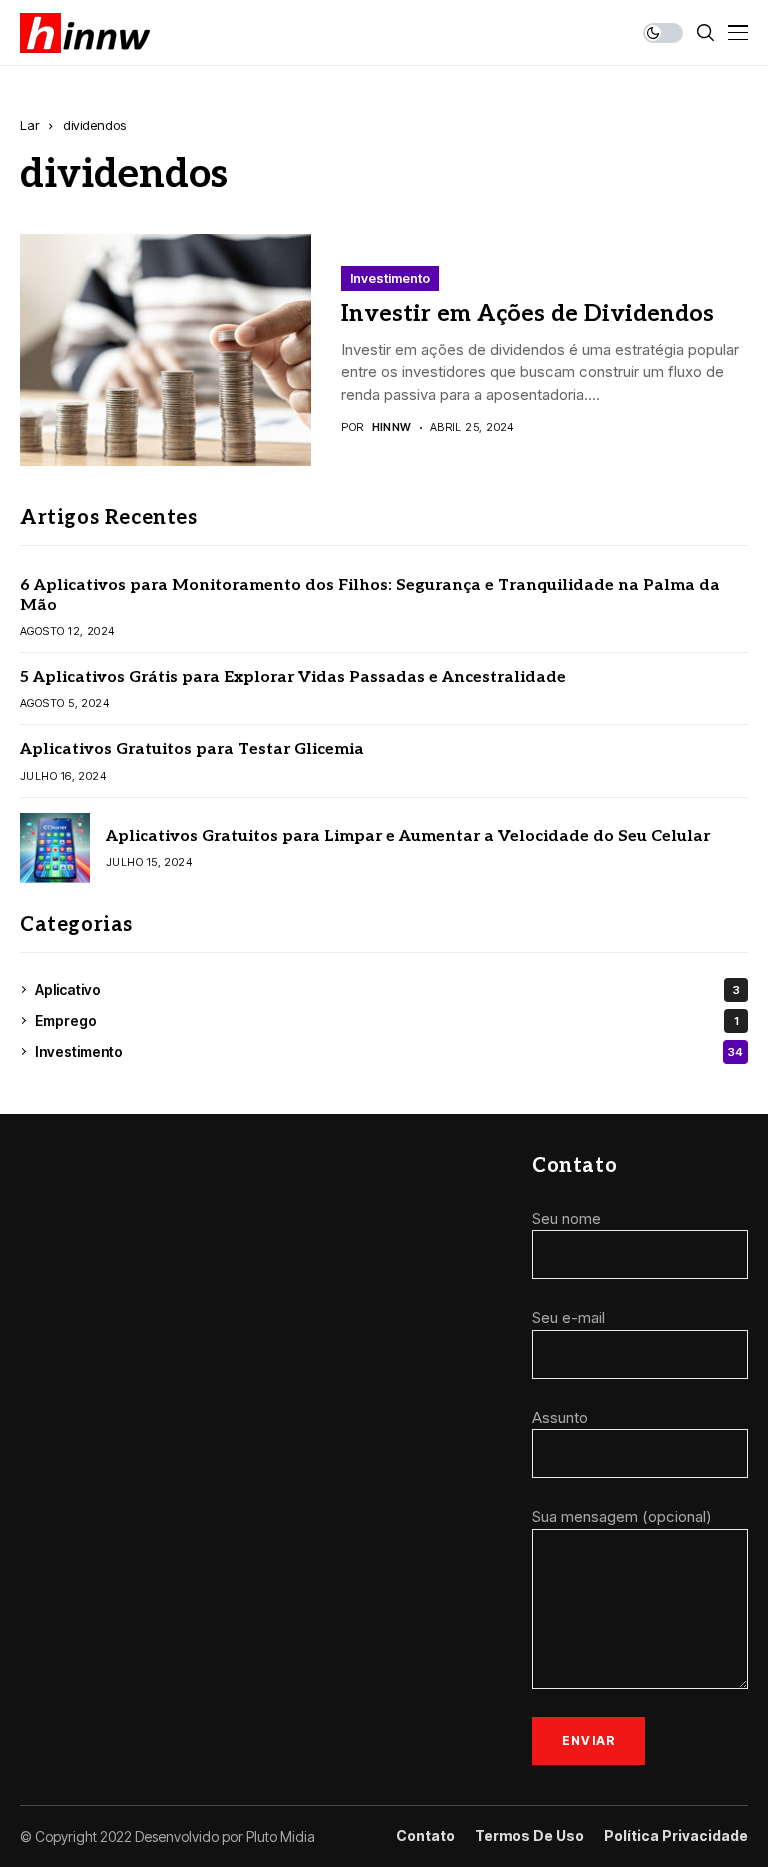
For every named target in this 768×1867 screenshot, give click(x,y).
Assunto (560, 1417)
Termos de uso (529, 1836)
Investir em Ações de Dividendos (527, 314)
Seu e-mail (568, 1317)
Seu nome (566, 1218)
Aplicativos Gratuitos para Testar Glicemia (192, 749)
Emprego (387, 1020)
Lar (29, 125)
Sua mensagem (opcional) (622, 1516)
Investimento (390, 278)
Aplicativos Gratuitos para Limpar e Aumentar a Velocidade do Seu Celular (408, 836)
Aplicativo (387, 989)
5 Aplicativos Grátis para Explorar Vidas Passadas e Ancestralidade (293, 677)
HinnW (392, 427)
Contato (425, 1836)
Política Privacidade (676, 1836)
